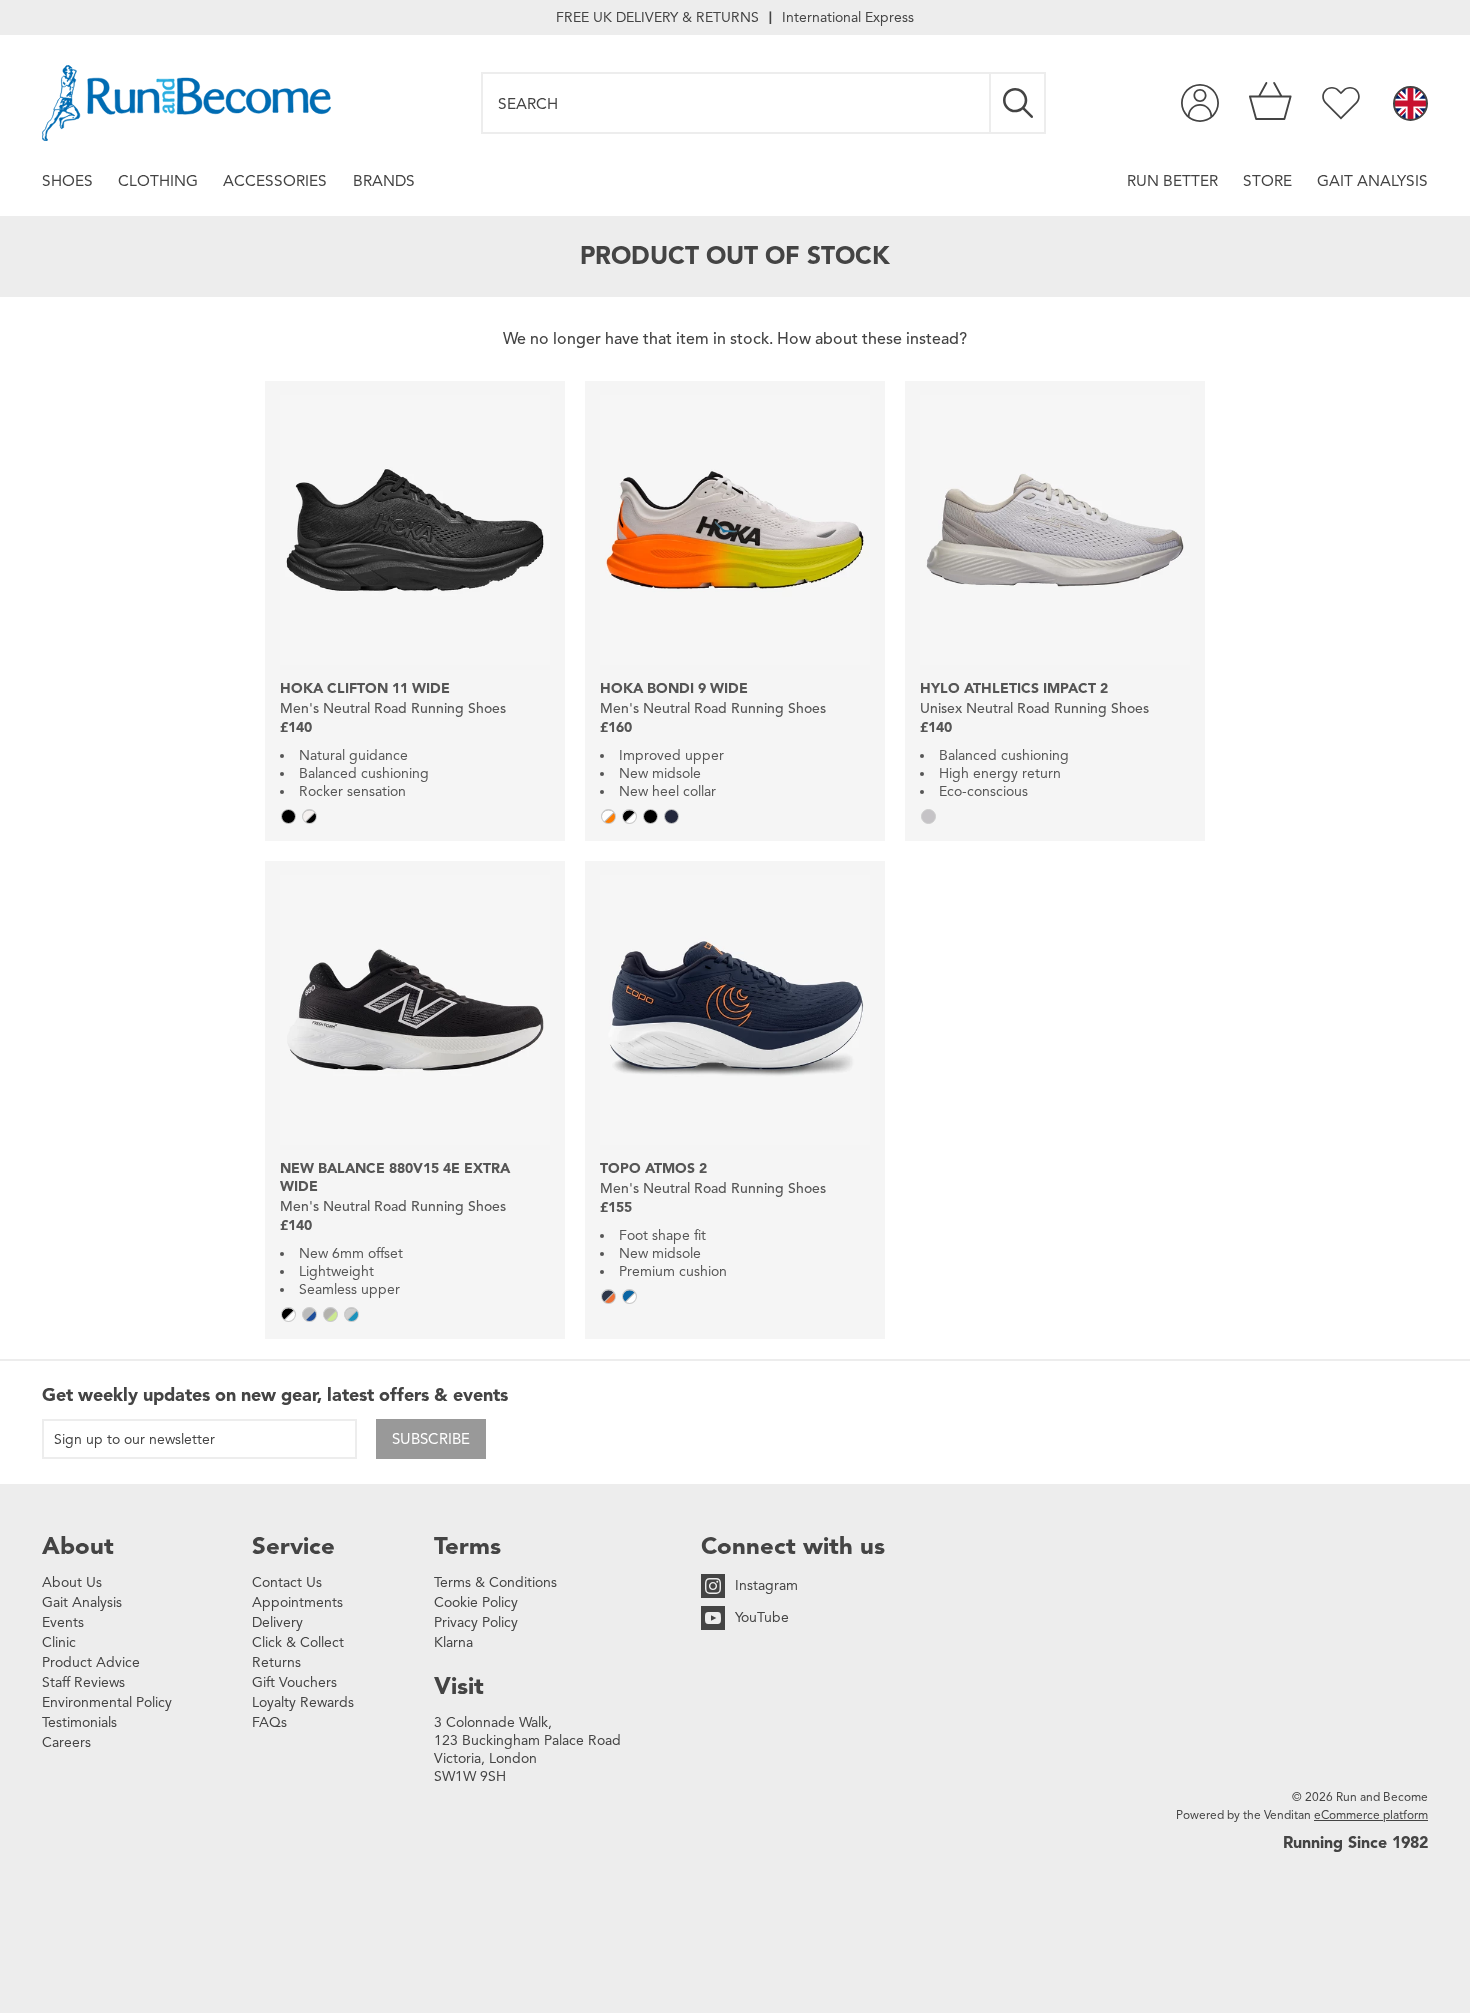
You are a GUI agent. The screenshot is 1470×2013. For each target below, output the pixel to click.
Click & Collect (298, 1642)
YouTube (762, 1617)
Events (63, 1622)
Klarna (453, 1642)
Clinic (59, 1642)
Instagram (766, 1585)
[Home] (186, 103)
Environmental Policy (107, 1702)
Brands (384, 180)
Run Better (1172, 180)
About (78, 1546)
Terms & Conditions (495, 1582)
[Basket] (1270, 103)
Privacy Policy (476, 1622)
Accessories (275, 180)
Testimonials (79, 1722)
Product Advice (91, 1662)
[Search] (1019, 103)
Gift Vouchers (294, 1682)
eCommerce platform (1371, 1814)
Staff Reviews (83, 1682)
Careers (66, 1742)
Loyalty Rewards (303, 1702)
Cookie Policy (476, 1602)
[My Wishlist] (1341, 103)
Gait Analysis (1372, 180)
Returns (276, 1662)
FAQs (269, 1722)
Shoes (67, 180)
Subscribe (431, 1439)
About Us (72, 1582)
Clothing (158, 180)
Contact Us (287, 1582)
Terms (467, 1546)
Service (293, 1546)
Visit (459, 1686)
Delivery (277, 1622)
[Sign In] (1200, 103)
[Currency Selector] (1410, 105)
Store (1267, 180)
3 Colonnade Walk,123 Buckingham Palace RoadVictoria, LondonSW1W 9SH (527, 1749)
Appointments (297, 1602)
